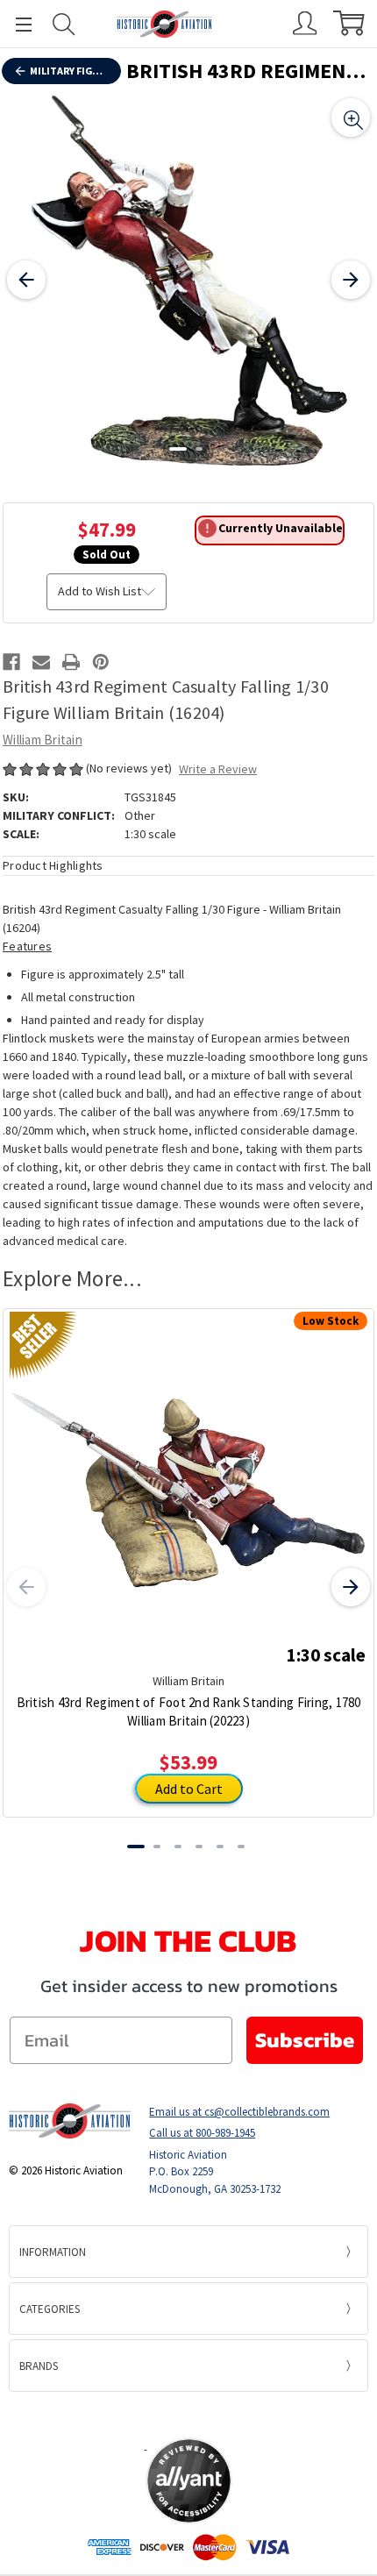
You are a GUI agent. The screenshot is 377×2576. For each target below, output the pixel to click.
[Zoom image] (351, 117)
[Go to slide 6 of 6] (241, 1847)
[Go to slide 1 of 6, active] (136, 1847)
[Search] (64, 24)
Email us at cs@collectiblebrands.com (239, 2112)
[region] (188, 280)
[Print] (71, 662)
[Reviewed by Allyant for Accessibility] (189, 2481)
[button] (188, 2414)
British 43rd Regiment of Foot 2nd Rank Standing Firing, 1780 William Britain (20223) (189, 1711)
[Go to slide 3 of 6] (178, 1847)
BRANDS (39, 2366)
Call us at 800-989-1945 (202, 2133)
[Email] (41, 662)
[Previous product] (26, 1587)
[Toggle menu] (16, 24)
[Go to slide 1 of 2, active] (178, 449)
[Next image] (351, 280)
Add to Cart (189, 1789)
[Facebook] (11, 662)
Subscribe (305, 2040)
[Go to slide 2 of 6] (157, 1847)
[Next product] (351, 1587)
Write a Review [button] (218, 769)
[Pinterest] (101, 662)
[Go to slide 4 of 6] (199, 1847)
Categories (50, 2309)
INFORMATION (53, 2252)
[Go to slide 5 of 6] (220, 1847)
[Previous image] (26, 280)
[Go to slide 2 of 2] (199, 449)
